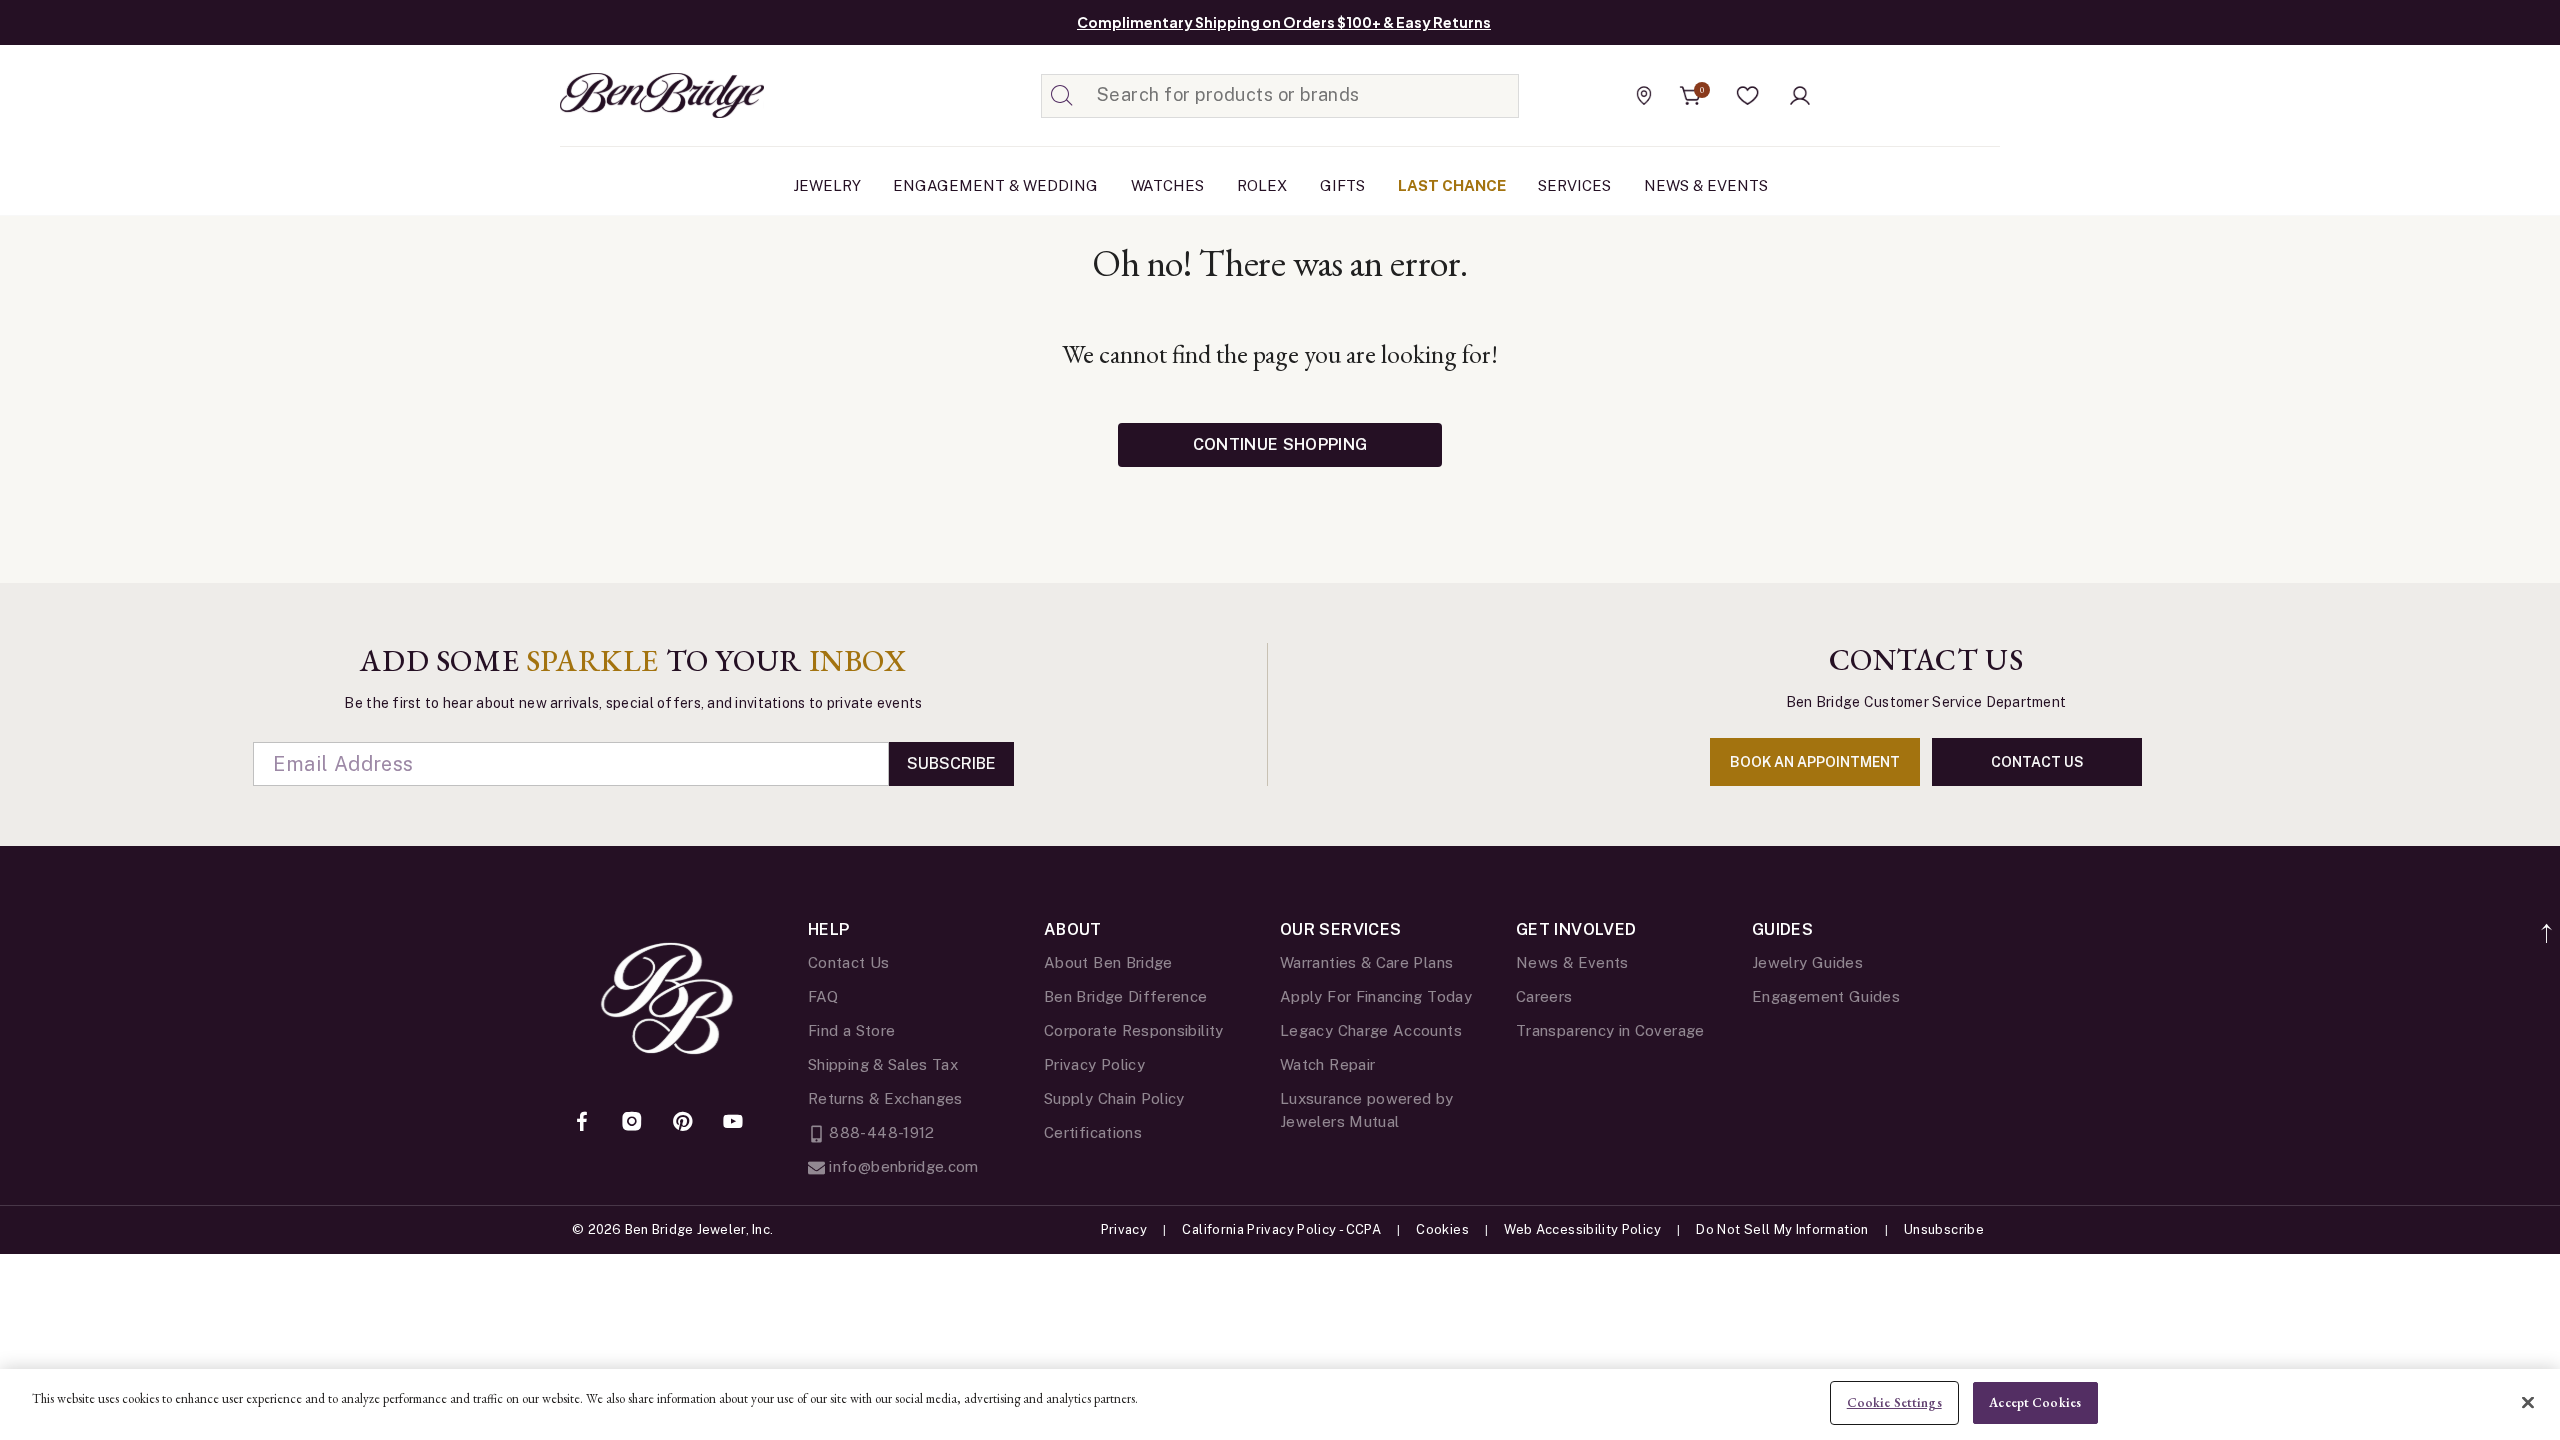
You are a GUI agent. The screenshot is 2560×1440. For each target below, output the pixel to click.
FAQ (823, 996)
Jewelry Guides (1807, 962)
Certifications (1093, 1132)
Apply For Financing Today (1376, 996)
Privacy (1124, 1229)
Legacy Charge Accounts (1371, 1030)
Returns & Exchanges (885, 1098)
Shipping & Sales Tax (883, 1064)
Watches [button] (1167, 185)
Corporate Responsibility (1134, 1030)
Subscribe (951, 763)
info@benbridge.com (902, 1166)
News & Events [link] (1706, 185)
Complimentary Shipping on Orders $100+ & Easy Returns (1284, 22)
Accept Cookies (2035, 1402)
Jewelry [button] (827, 185)
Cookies (1442, 1229)
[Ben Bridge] (625, 95)
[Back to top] (2547, 922)
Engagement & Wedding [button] (995, 185)
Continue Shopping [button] (1280, 444)
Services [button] (1574, 185)
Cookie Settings (1894, 1402)
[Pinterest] (683, 1123)
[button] (1748, 96)
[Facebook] (582, 1123)
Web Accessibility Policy (1582, 1229)
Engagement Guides (1826, 996)
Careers (1544, 996)
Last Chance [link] (1452, 185)
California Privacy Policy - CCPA (1281, 1229)
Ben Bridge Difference (1126, 996)
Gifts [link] (1342, 185)
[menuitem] (827, 186)
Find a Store (851, 1030)
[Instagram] (632, 1123)
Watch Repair (1327, 1064)
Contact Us (849, 962)
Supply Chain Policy (1114, 1098)
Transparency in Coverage (1610, 1030)
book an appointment (1815, 762)
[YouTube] (733, 1123)
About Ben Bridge (1108, 962)
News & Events (1572, 962)
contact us (2037, 762)
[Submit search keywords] (1062, 96)
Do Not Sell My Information (1782, 1229)
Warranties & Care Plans (1366, 962)
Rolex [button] (1262, 185)
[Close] (2528, 1402)
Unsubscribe (1944, 1229)
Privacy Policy (1094, 1064)
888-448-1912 (880, 1132)
